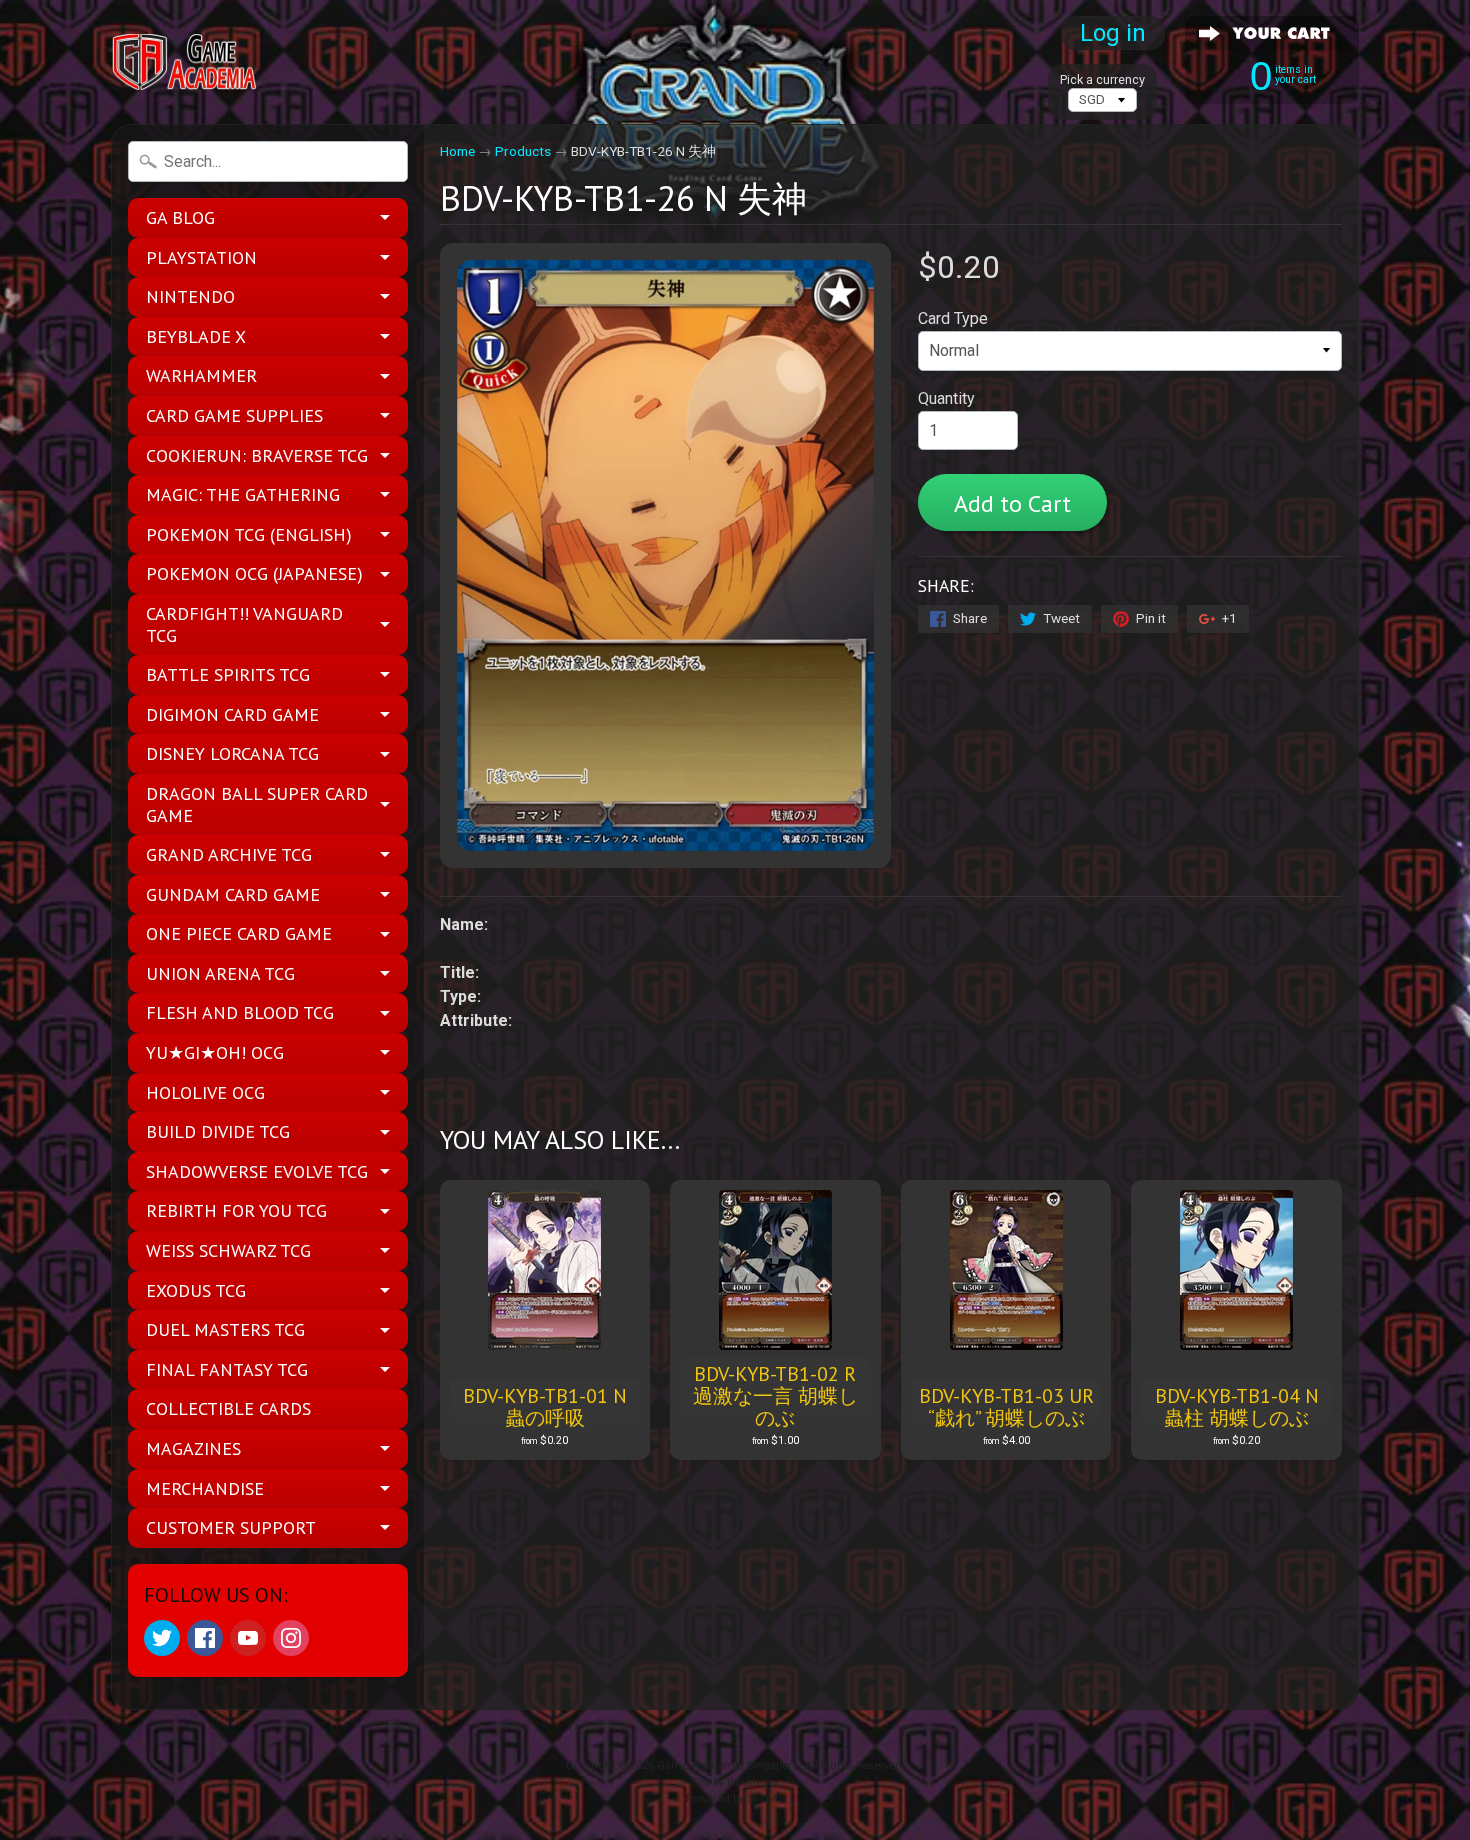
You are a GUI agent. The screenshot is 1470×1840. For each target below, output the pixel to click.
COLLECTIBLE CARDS (228, 1408)
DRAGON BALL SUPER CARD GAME (257, 804)
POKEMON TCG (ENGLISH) (249, 534)
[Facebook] (205, 1638)
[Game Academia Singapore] (186, 62)
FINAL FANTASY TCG (227, 1369)
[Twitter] (162, 1638)
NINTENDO (190, 296)
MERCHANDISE (205, 1488)
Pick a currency (1102, 79)
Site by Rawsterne (735, 1782)
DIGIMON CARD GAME (232, 714)
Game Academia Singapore (727, 1765)
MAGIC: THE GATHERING (243, 494)
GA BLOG (180, 217)
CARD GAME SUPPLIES (234, 415)
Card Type (953, 318)
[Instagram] (291, 1638)
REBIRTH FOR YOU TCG (236, 1210)
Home (457, 151)
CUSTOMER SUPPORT (231, 1527)
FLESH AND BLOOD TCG (240, 1012)
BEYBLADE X (196, 336)
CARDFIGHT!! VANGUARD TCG (244, 624)
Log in (1113, 33)
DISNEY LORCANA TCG (232, 753)
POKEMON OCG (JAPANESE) (254, 573)
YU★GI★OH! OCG (215, 1052)
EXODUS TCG (196, 1290)
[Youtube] (248, 1638)
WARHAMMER (201, 375)
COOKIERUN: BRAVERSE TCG (257, 455)
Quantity (946, 398)
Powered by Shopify (735, 1798)
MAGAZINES (193, 1448)
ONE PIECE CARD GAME (239, 933)
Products (523, 151)
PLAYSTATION (201, 257)
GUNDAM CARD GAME (233, 894)
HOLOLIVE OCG (205, 1092)
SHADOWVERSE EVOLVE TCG (257, 1171)
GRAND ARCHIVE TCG (229, 854)
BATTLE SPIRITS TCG (228, 674)
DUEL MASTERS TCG (225, 1329)
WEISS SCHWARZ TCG (228, 1250)
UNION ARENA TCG (220, 973)
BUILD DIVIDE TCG (218, 1131)
